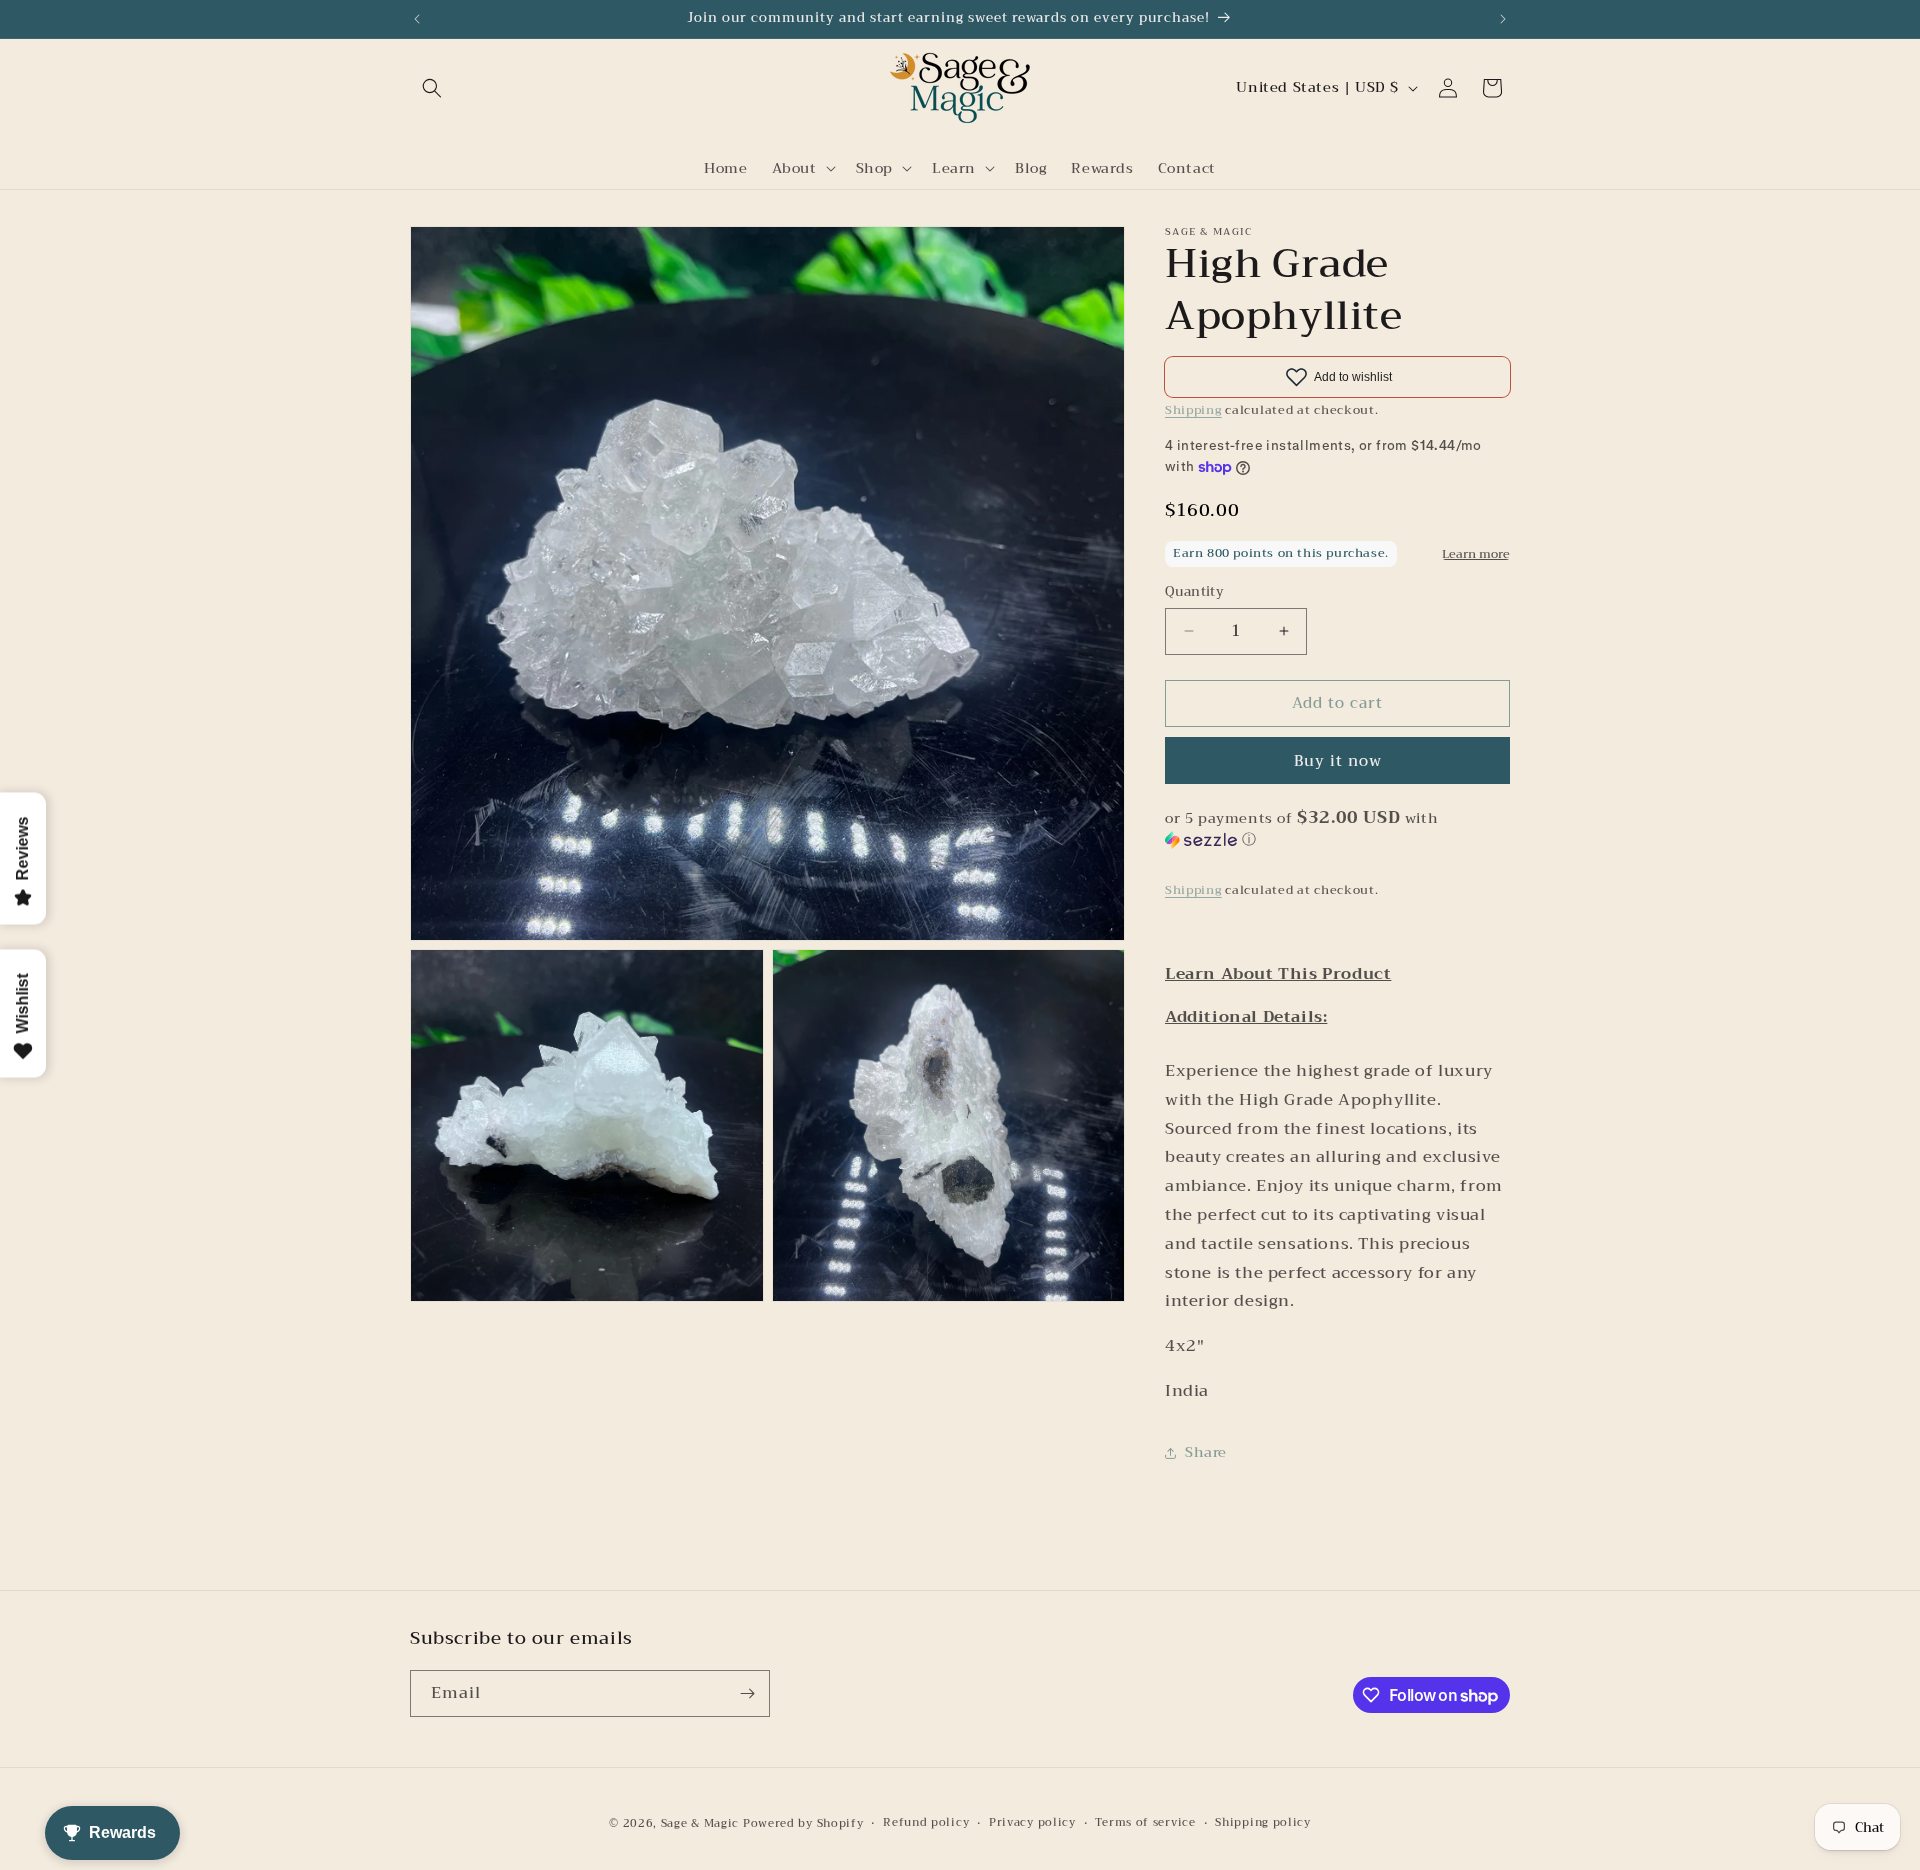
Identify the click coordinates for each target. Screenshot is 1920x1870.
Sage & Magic (700, 1823)
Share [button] (1206, 1452)
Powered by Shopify (803, 1823)
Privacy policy (1032, 1823)
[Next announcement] (1503, 19)
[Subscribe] (747, 1693)
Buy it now (1338, 761)
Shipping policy (1263, 1823)
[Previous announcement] (417, 19)
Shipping (1193, 410)
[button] (432, 88)
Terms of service (1145, 1823)
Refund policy (926, 1823)
